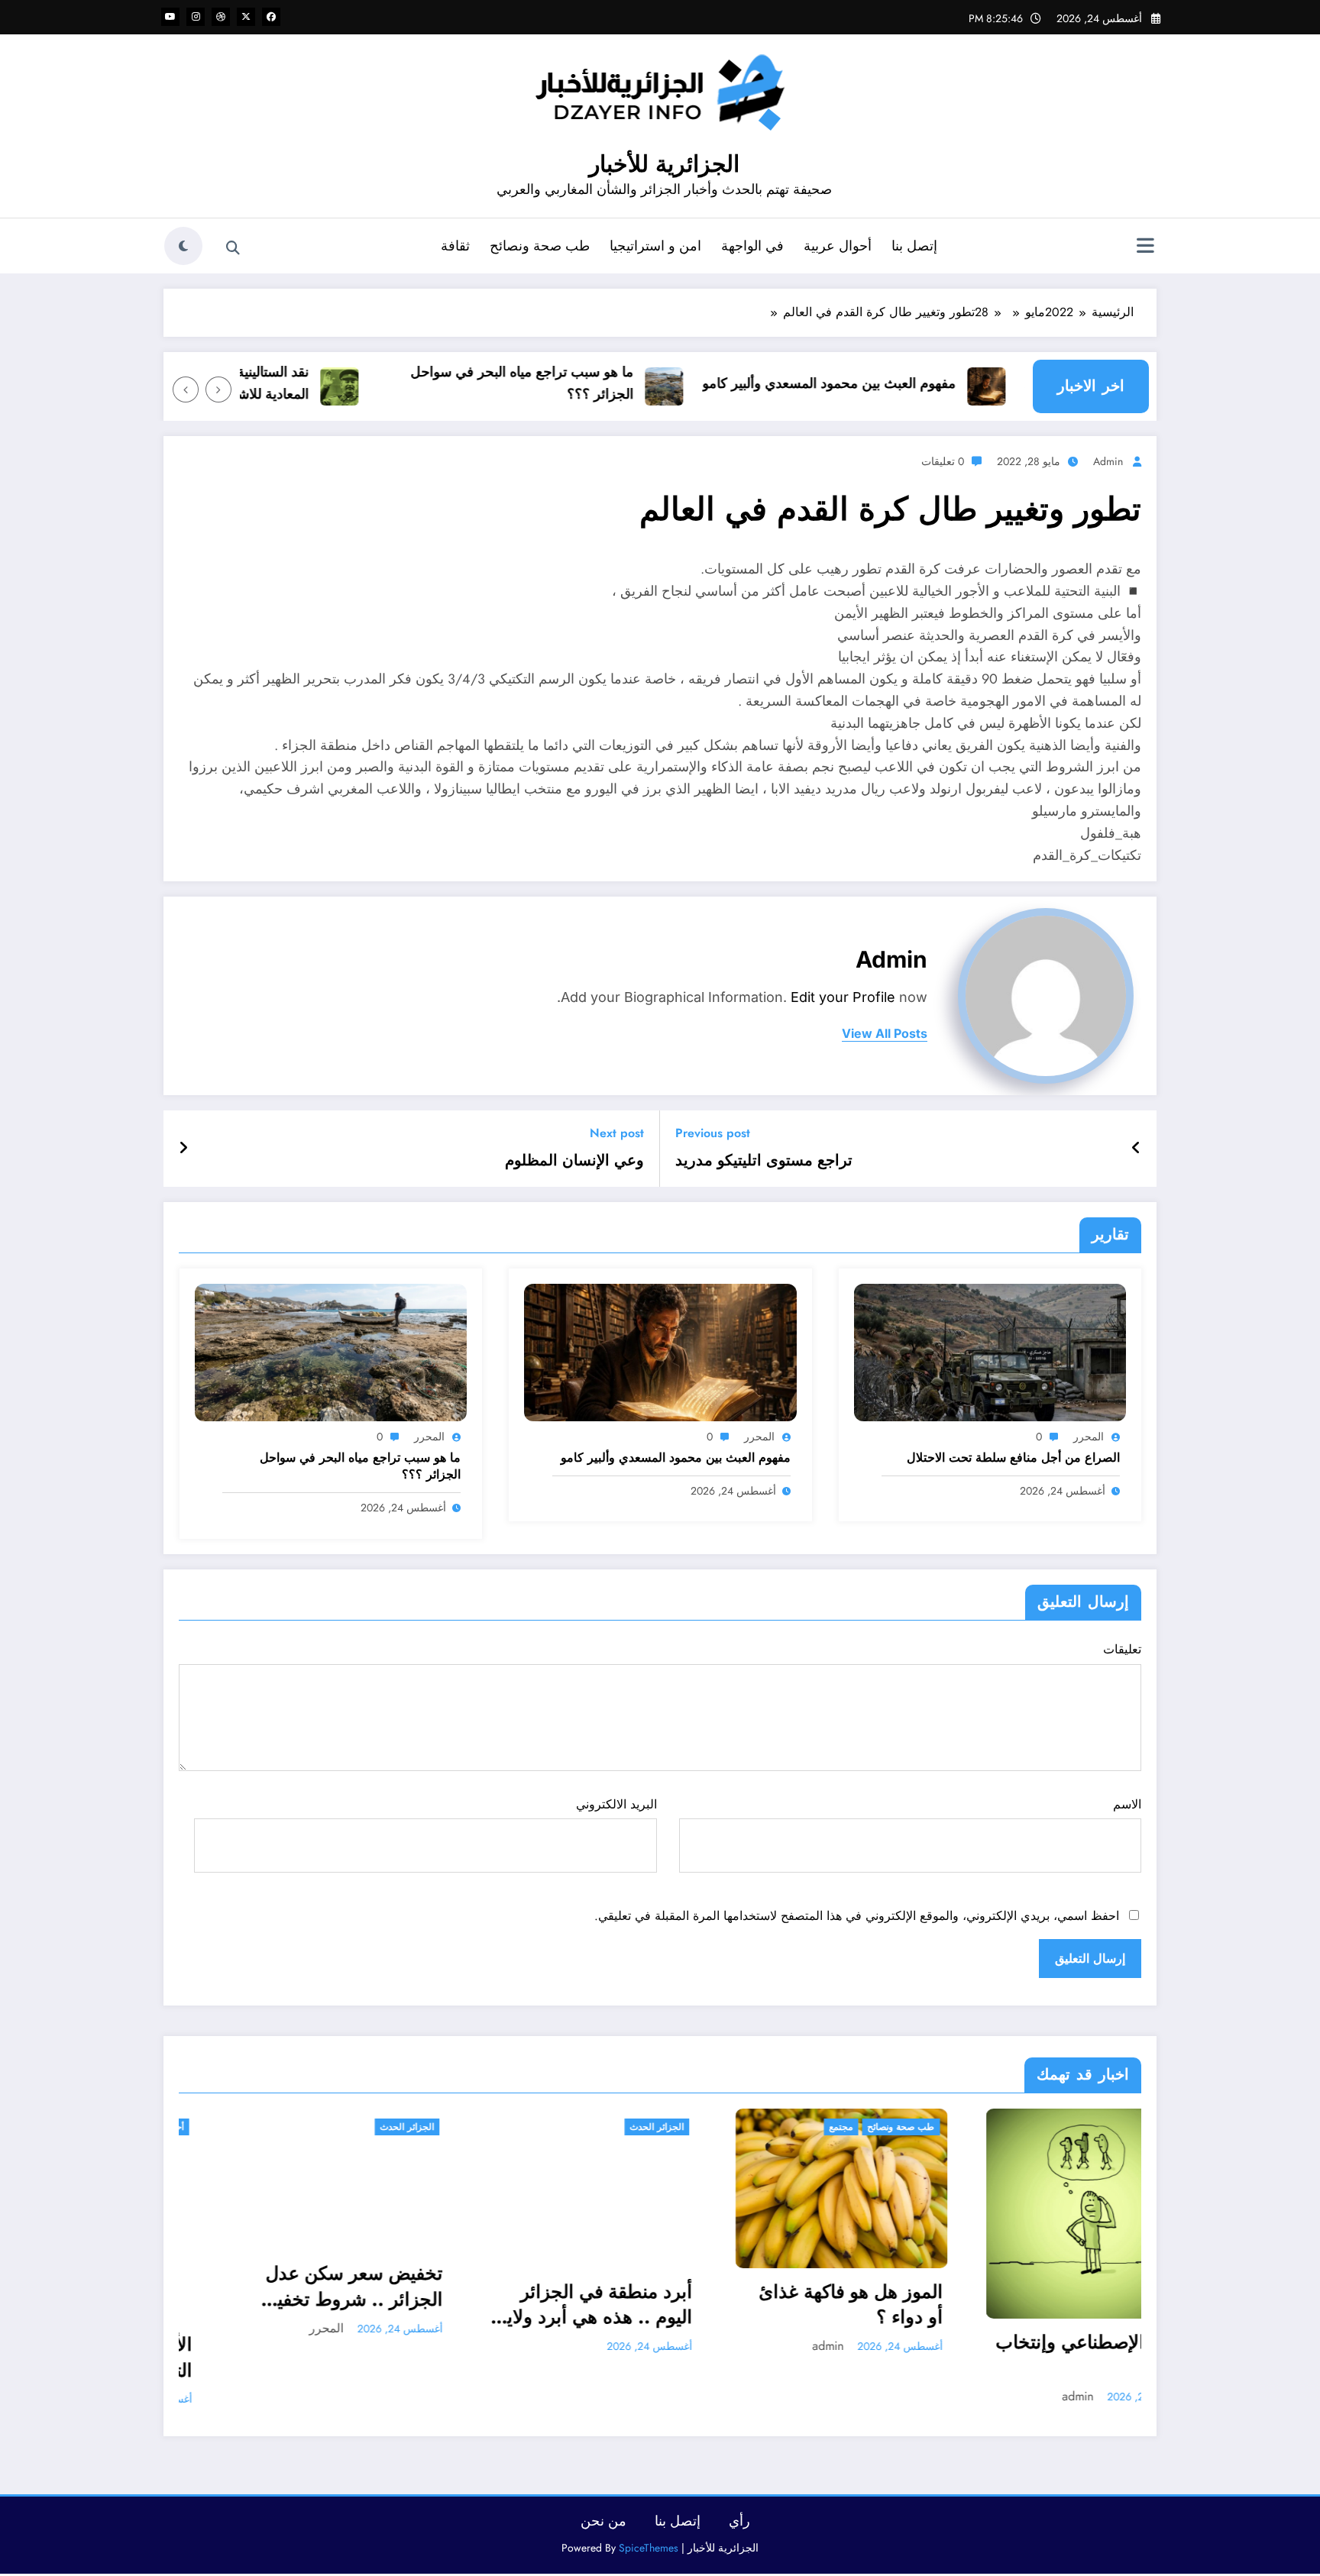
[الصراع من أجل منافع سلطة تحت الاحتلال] (990, 1351)
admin (1108, 461)
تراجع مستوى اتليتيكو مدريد (764, 1161)
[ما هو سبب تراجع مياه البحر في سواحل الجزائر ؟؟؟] (331, 1351)
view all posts (885, 1034)
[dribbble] (221, 17)
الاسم (1127, 1804)
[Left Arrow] (218, 389)
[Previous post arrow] (1136, 1149)
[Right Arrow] (186, 389)
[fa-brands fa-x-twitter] (246, 17)
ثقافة (455, 246)
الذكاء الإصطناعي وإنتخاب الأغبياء (848, 2355)
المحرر (1089, 1437)
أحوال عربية (838, 246)
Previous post (713, 1133)
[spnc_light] (183, 246)
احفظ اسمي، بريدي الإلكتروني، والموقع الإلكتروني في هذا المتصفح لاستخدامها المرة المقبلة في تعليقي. (857, 1916)
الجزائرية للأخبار (664, 164)
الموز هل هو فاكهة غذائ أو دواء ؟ (605, 2305)
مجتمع (595, 2127)
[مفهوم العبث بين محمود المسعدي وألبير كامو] (660, 1351)
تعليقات (1122, 1649)
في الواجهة (752, 246)
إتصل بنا (914, 246)
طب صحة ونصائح (540, 246)
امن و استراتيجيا (655, 246)
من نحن (603, 2521)
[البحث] (233, 248)
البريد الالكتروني (616, 1804)
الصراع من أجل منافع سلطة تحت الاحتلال (1013, 1458)
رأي (739, 2521)
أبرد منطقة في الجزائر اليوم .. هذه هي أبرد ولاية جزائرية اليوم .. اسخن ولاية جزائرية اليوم (349, 2305)
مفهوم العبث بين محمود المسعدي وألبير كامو (878, 383)
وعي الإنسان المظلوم (574, 1161)
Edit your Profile (843, 997)
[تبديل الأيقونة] (1145, 247)
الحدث (926, 2127)
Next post (617, 1133)
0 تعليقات (943, 461)
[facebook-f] (271, 17)
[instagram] (196, 17)
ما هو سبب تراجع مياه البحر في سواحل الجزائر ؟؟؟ (571, 383)
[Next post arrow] (183, 1149)
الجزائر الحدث (411, 2127)
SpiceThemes (649, 2548)
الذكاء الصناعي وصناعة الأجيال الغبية (1111, 2312)
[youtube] (170, 17)
